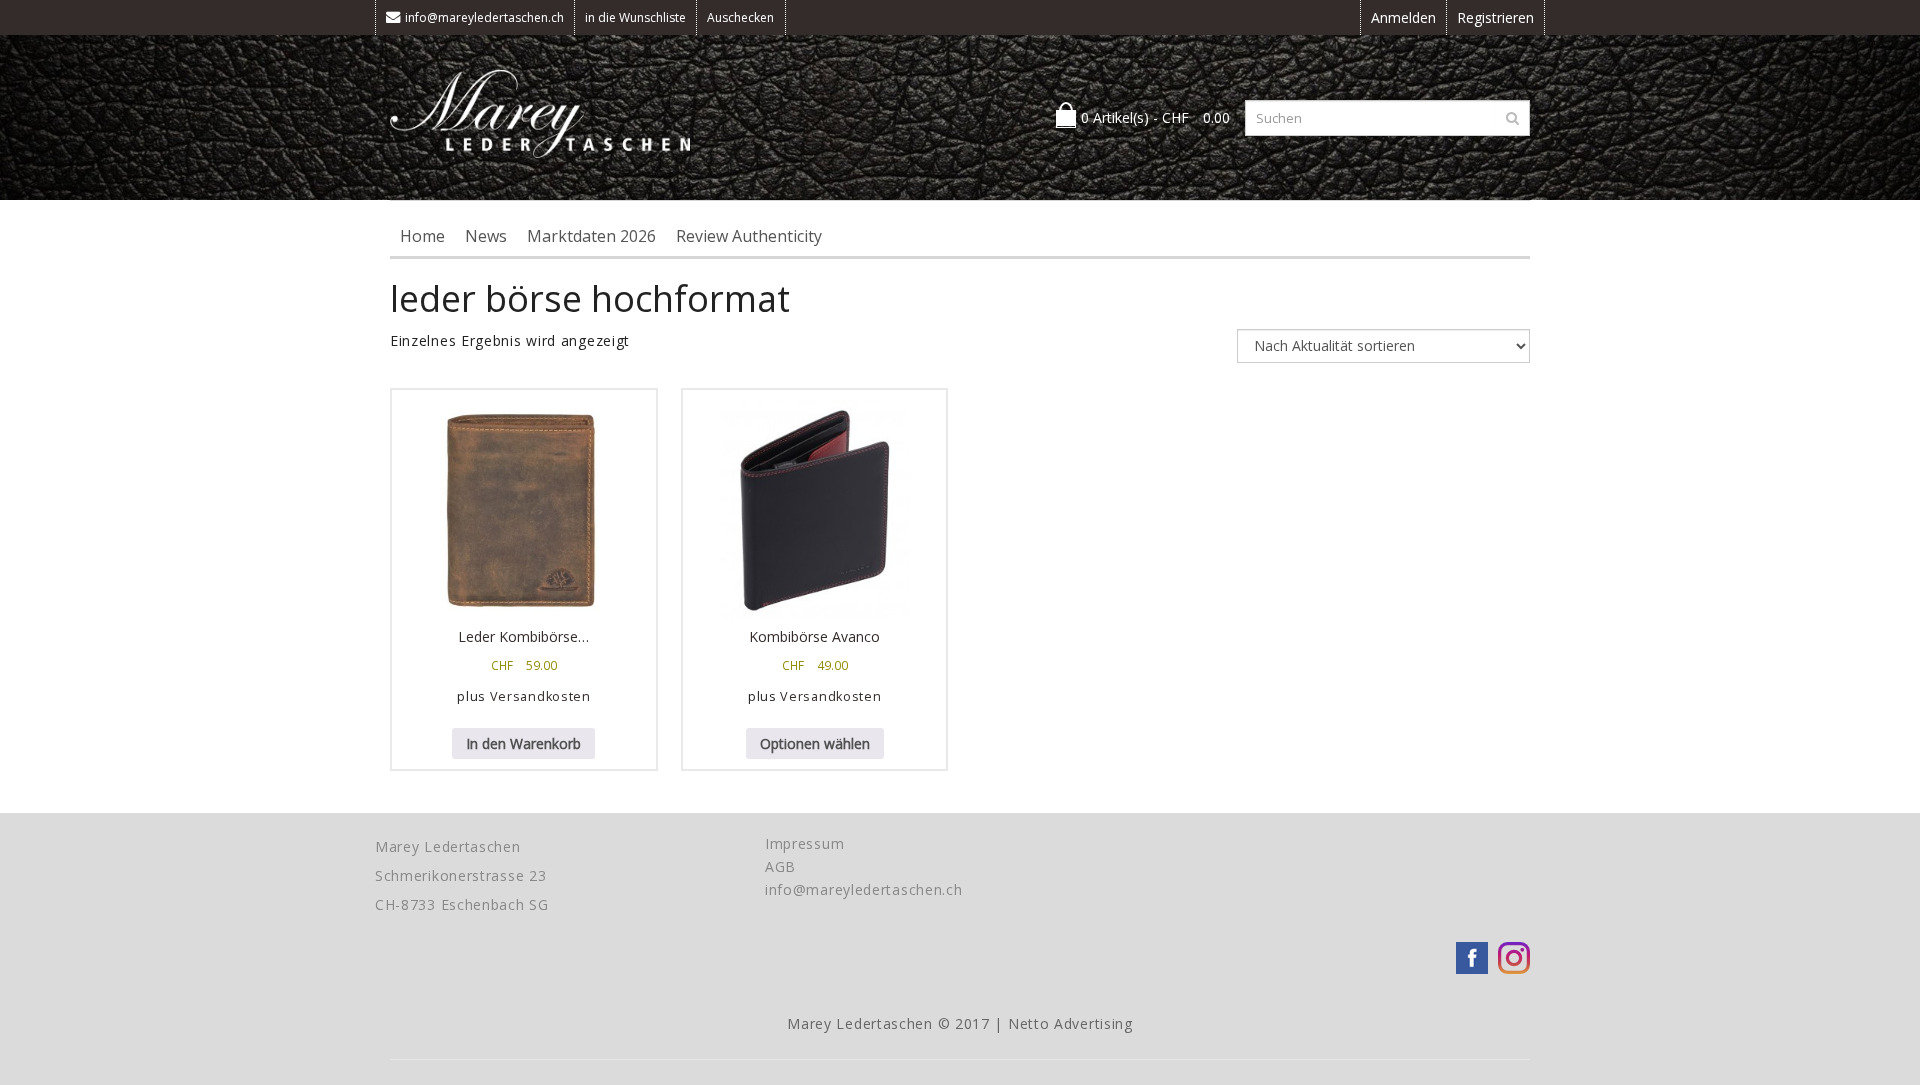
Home (422, 236)
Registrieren (1495, 17)
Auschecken (740, 17)
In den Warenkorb (523, 743)
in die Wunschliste (635, 17)
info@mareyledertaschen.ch (484, 17)
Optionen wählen (815, 743)
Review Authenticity (749, 236)
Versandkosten (540, 696)
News (486, 236)
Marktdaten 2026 (591, 236)
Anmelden (1403, 17)
